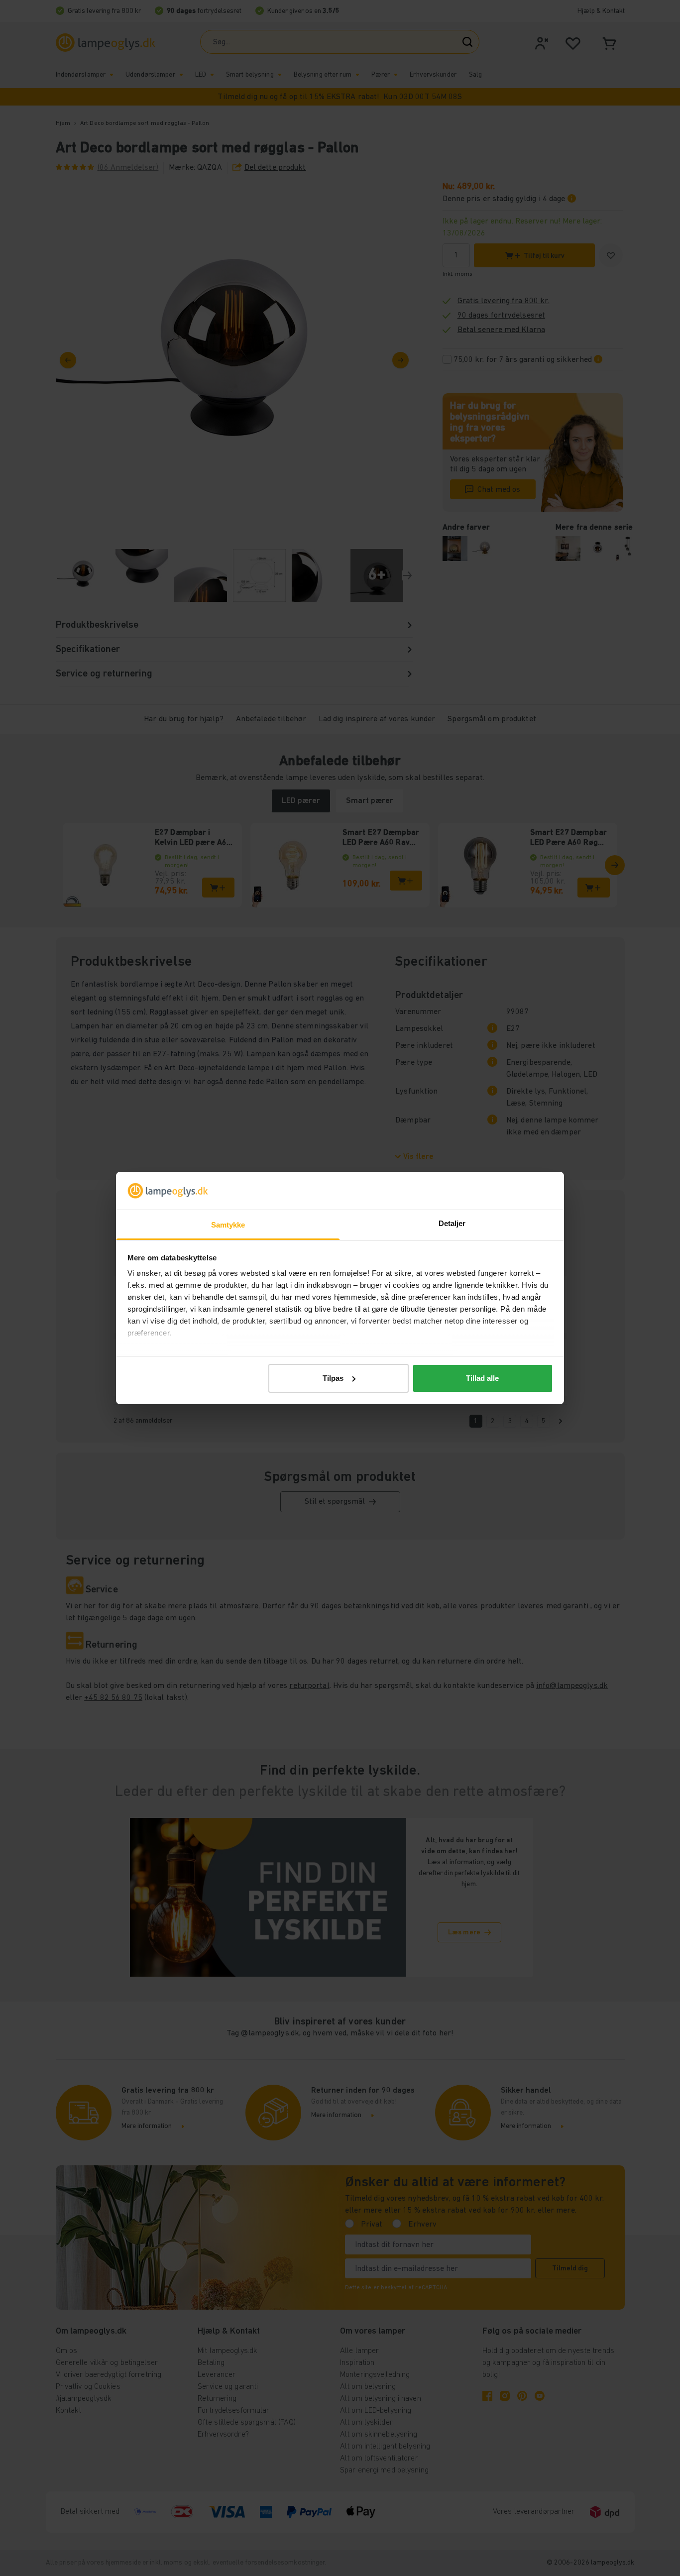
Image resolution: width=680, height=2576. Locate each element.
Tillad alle (482, 1378)
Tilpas (333, 1378)
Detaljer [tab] (452, 1223)
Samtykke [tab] (228, 1225)
